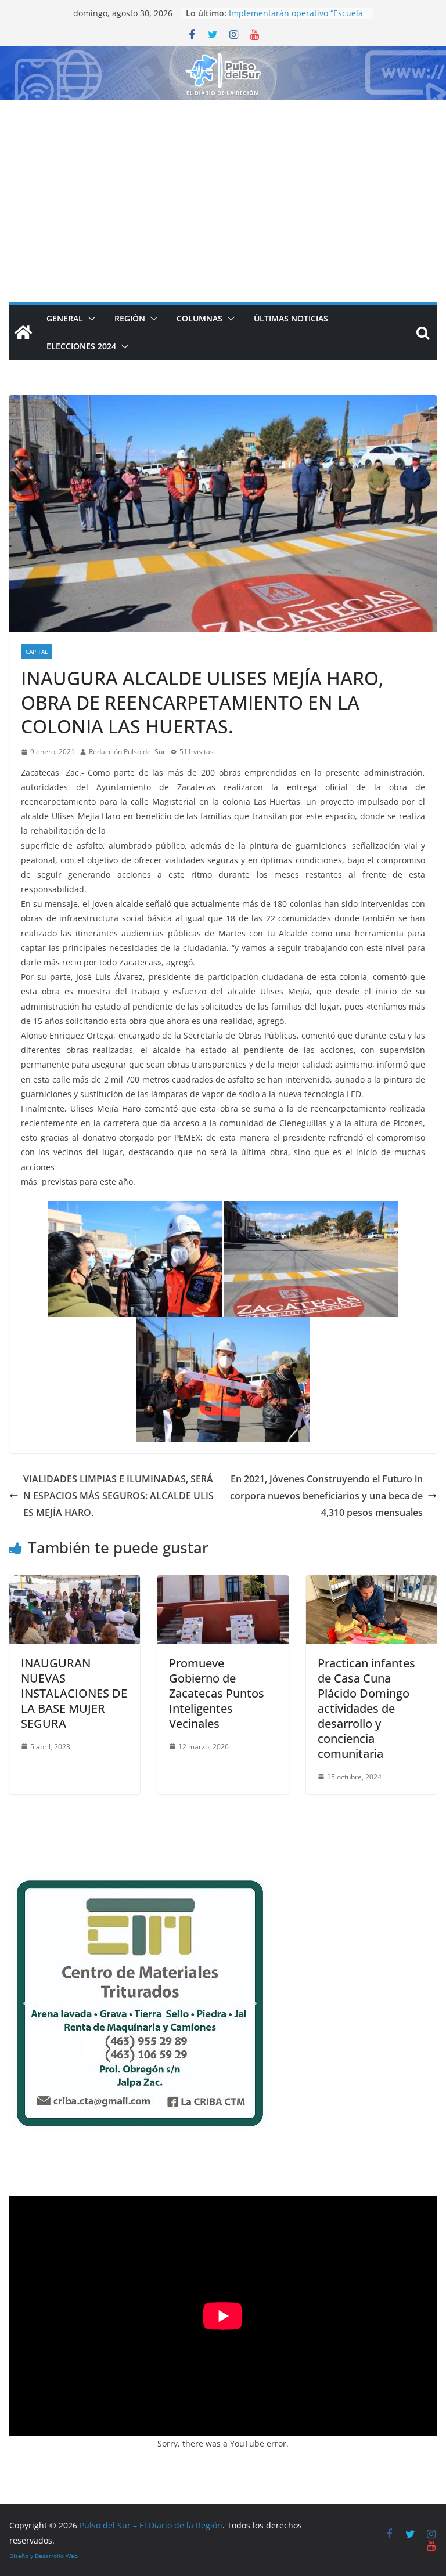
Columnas (199, 318)
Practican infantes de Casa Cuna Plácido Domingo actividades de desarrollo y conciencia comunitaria (366, 1708)
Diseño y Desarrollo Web (44, 2556)
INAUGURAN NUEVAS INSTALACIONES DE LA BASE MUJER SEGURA (74, 1693)
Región (130, 318)
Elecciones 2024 (81, 346)
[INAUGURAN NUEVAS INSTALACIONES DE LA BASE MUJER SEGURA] (75, 1583)
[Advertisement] (223, 187)
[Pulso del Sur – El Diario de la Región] (223, 55)
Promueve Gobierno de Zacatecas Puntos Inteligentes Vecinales (217, 1693)
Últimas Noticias (291, 318)
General (65, 318)
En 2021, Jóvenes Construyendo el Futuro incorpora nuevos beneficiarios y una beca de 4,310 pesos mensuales (326, 1496)
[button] (89, 319)
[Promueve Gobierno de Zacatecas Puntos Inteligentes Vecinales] (223, 1583)
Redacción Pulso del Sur (127, 752)
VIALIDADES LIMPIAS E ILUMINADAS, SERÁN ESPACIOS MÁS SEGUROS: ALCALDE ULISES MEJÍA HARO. (118, 1496)
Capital (37, 652)
